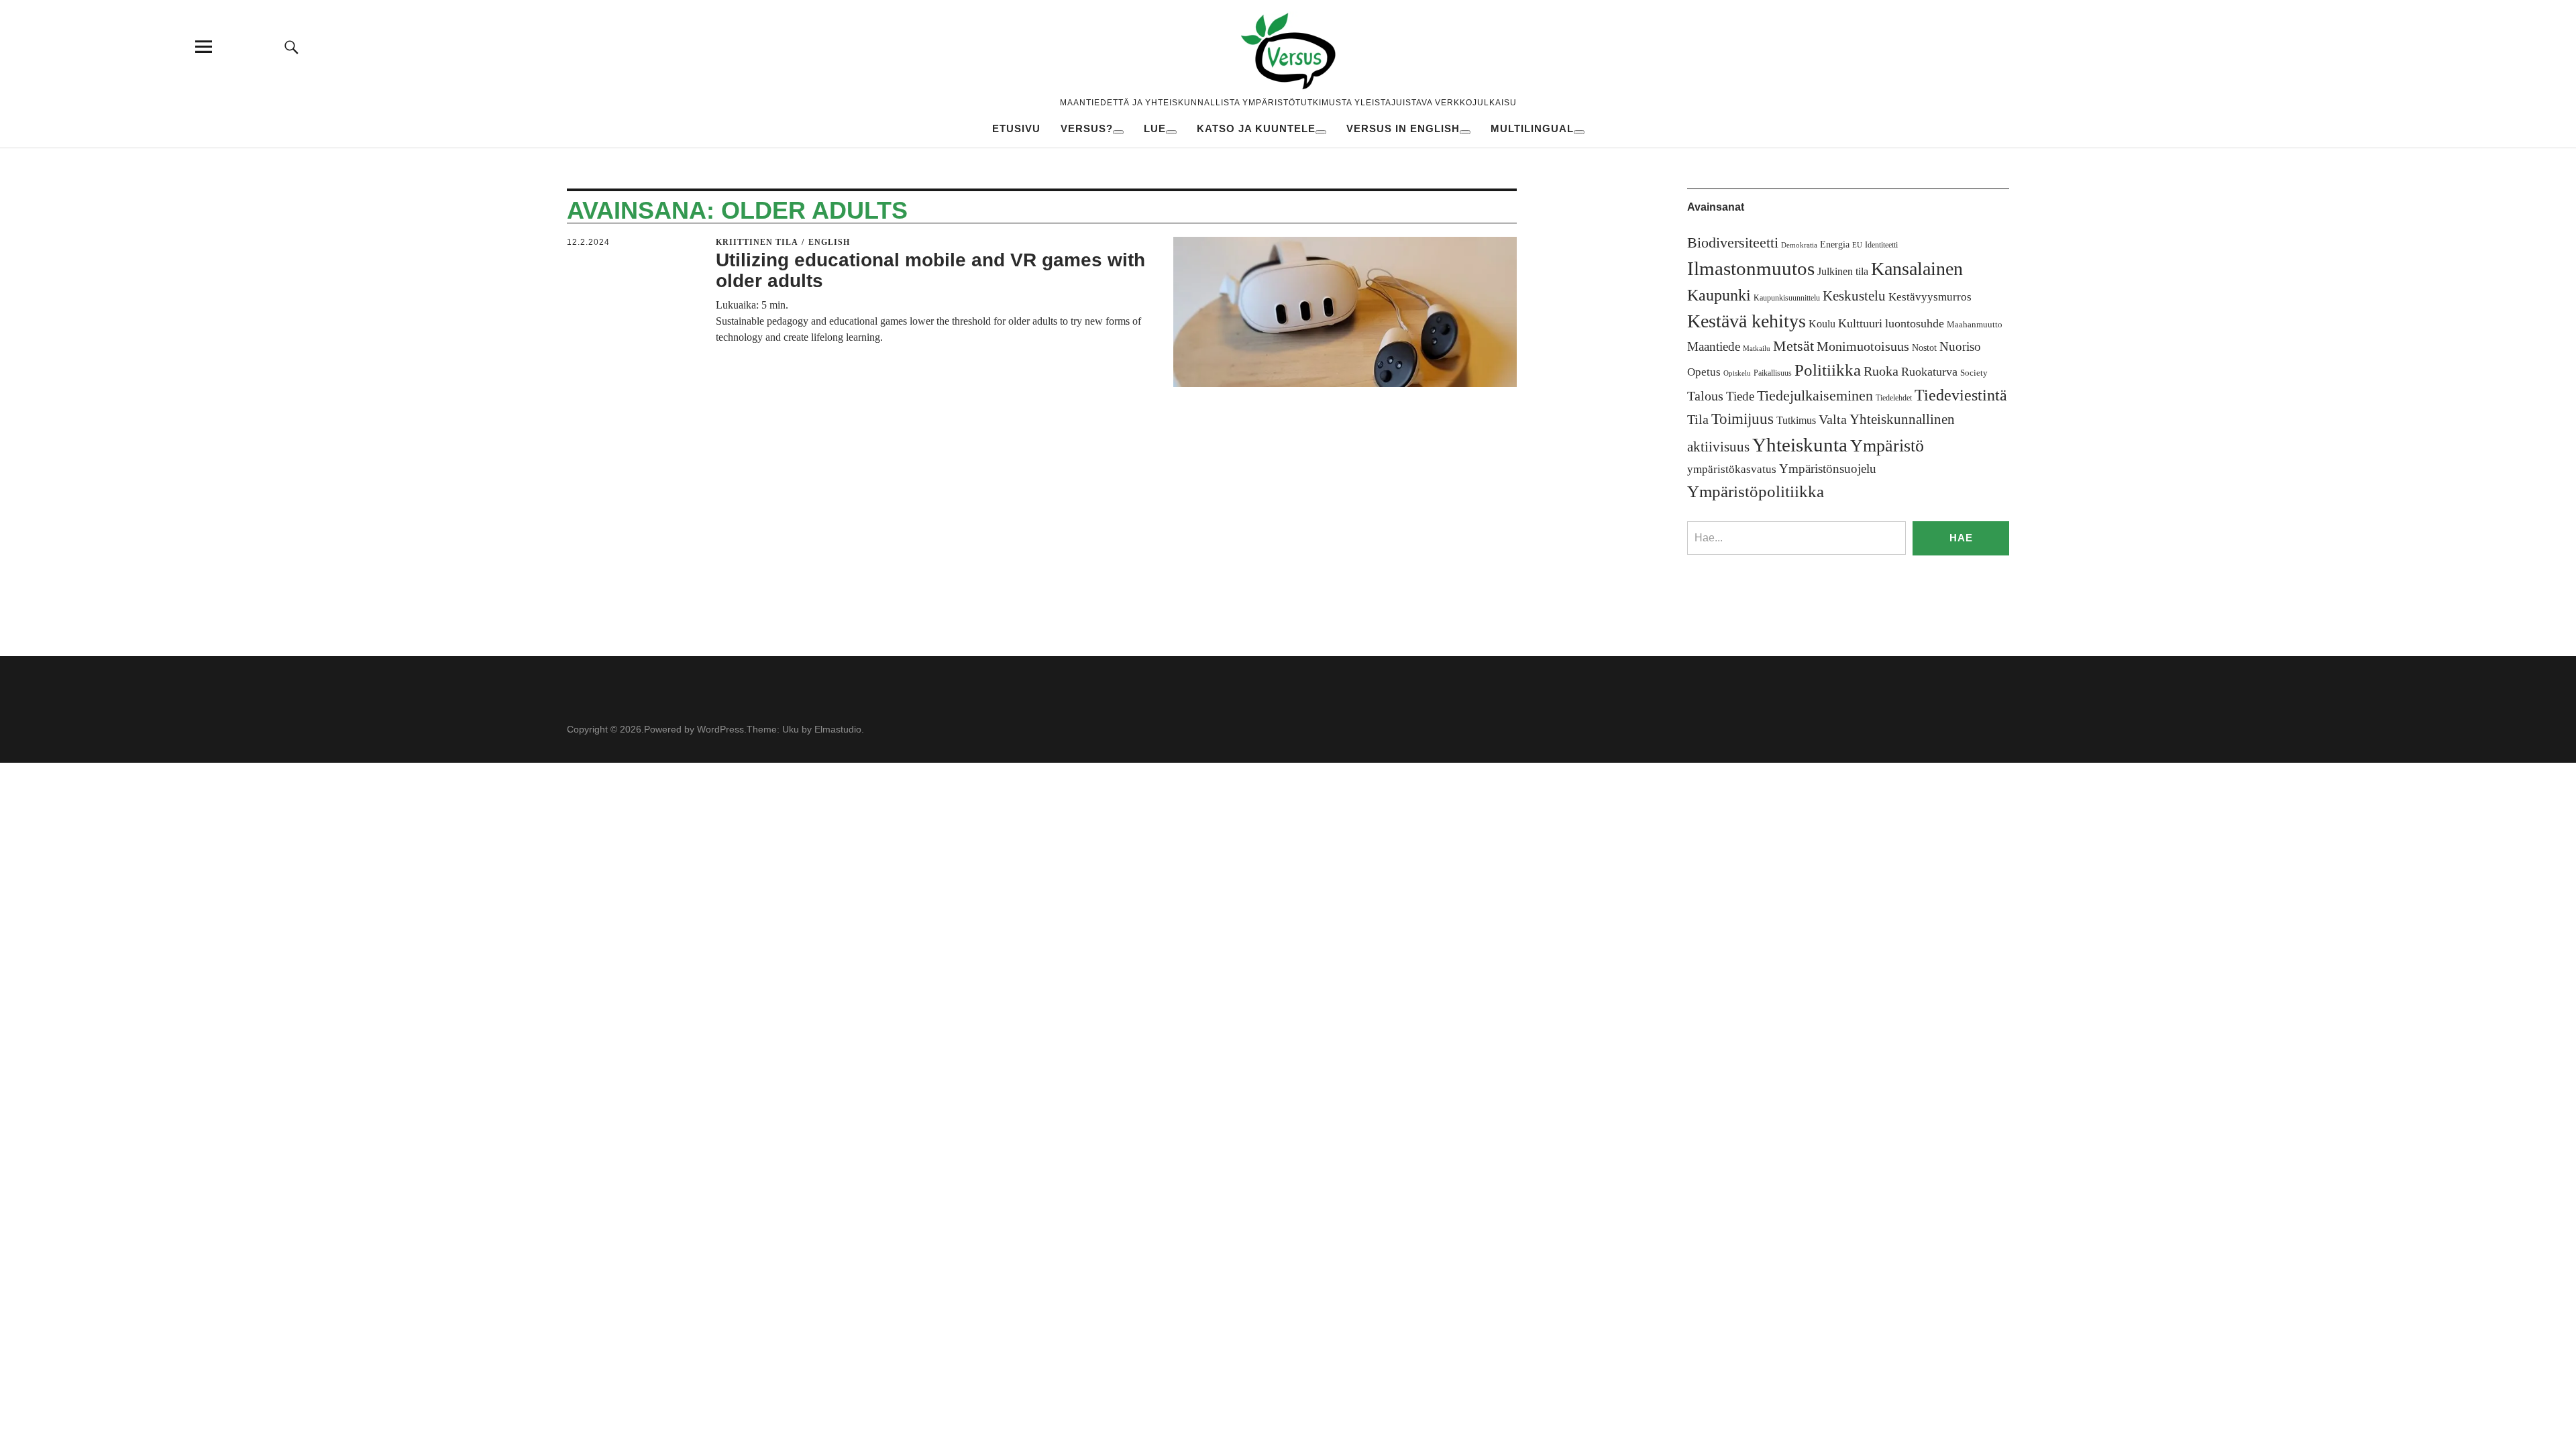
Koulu (1822, 324)
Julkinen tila (1843, 271)
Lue (1155, 128)
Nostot (1924, 348)
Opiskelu (1737, 373)
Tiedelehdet (1894, 398)
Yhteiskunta (1800, 445)
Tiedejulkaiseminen (1815, 396)
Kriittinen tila (757, 242)
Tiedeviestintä (1961, 395)
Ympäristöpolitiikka (1756, 491)
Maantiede (1714, 346)
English (829, 242)
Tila (1698, 420)
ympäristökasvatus (1732, 469)
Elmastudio (838, 729)
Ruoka (1881, 371)
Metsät (1793, 346)
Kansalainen (1917, 269)
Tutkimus (1796, 420)
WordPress (720, 729)
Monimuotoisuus (1863, 346)
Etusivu (1016, 128)
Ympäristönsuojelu (1828, 469)
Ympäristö (1887, 446)
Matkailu (1757, 348)
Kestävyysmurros (1930, 297)
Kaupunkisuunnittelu (1787, 298)
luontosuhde (1915, 323)
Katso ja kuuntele (1256, 128)
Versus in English (1403, 128)
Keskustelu (1854, 296)
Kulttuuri (1860, 323)
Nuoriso (1960, 346)
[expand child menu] (1118, 132)
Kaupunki (1719, 295)
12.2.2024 (588, 242)
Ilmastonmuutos (1751, 268)
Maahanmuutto (1975, 324)
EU (1857, 245)
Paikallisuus (1773, 373)
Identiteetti (1881, 245)
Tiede (1740, 396)
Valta (1833, 420)
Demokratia (1799, 245)
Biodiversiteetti (1733, 243)
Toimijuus (1742, 419)
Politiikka (1828, 370)
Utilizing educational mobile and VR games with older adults (930, 270)
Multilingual (1532, 128)
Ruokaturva (1929, 372)
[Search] (292, 47)
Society (1974, 373)
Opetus (1704, 372)
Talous (1705, 396)
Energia (1835, 245)
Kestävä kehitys (1747, 321)
